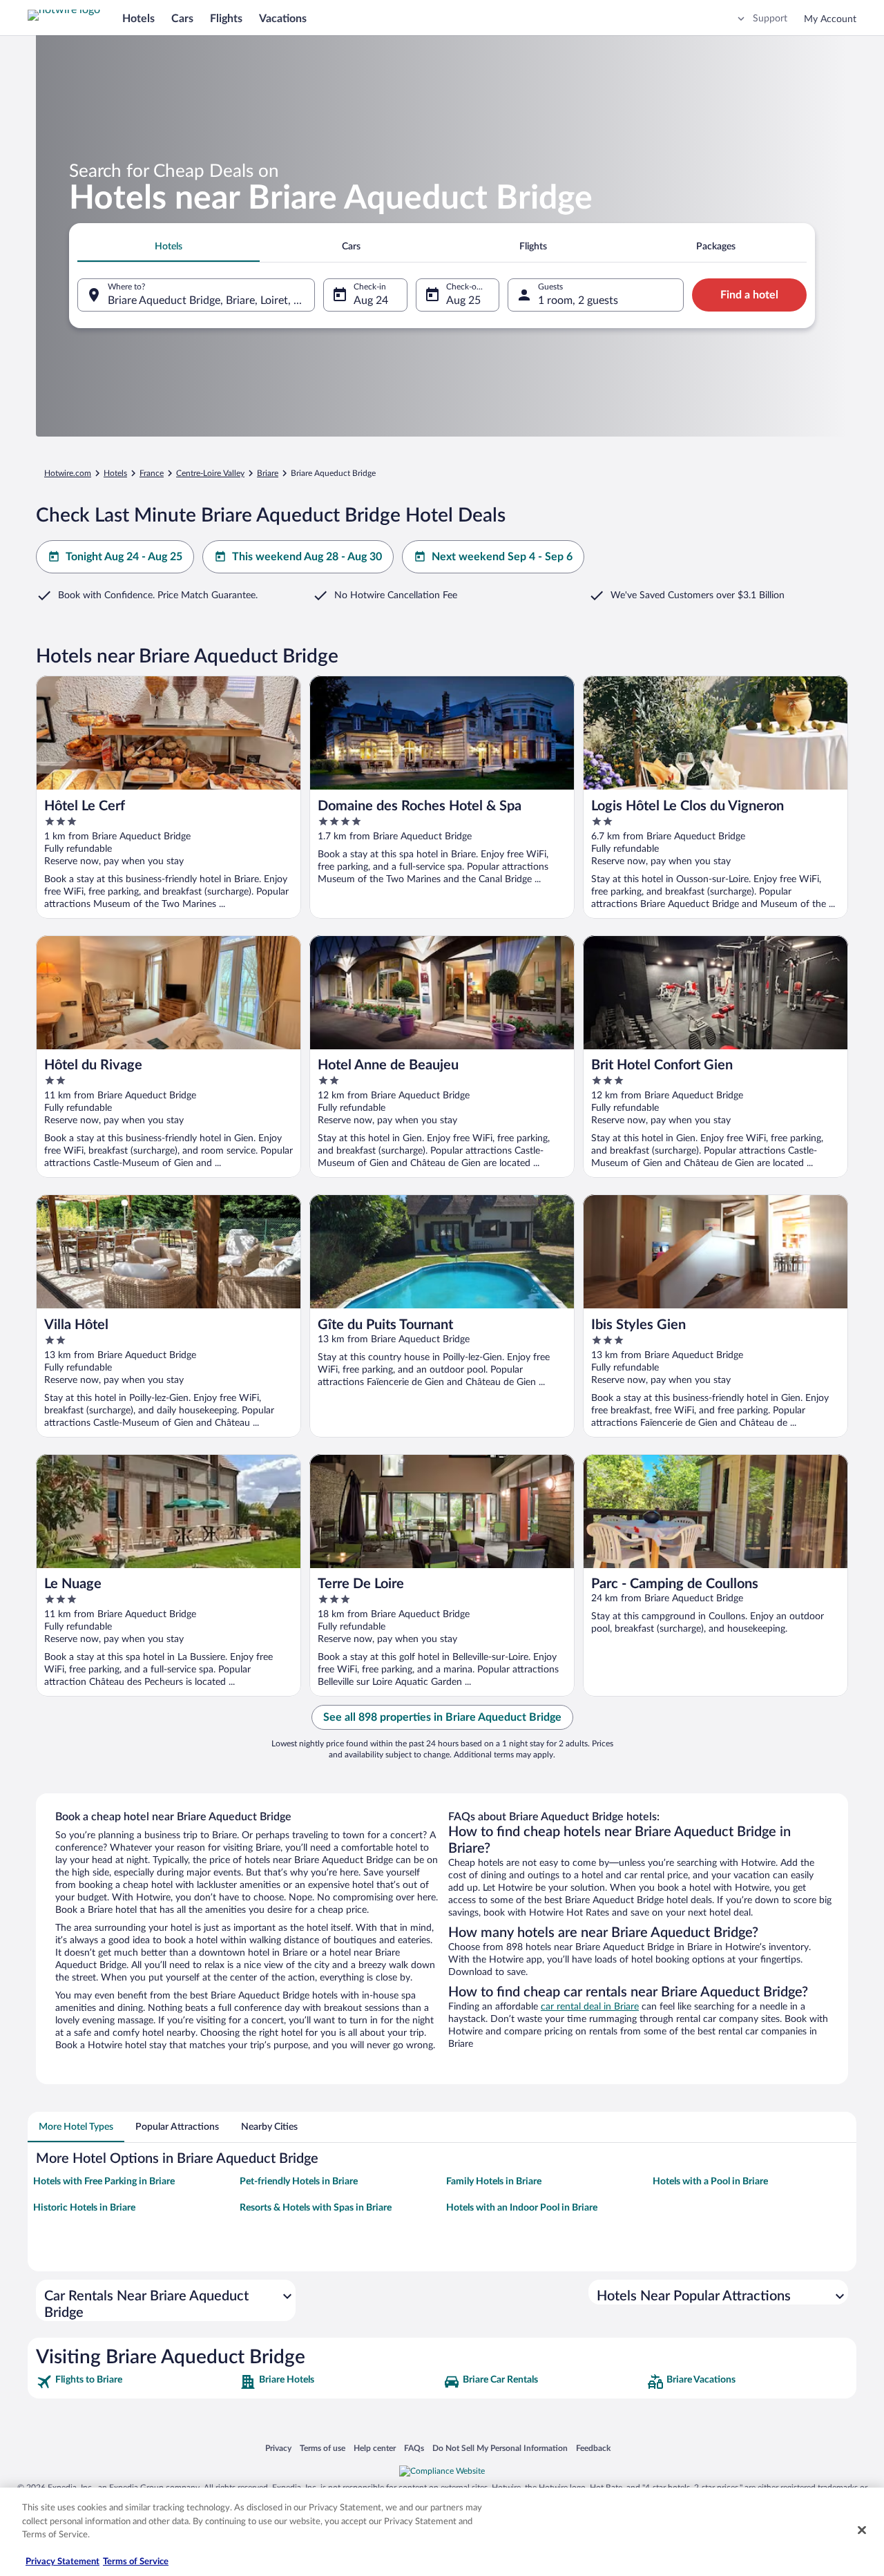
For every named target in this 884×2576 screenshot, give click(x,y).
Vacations (283, 19)
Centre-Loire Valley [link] (210, 473)
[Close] (862, 2530)
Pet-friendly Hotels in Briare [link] (299, 2182)
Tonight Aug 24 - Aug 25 (124, 557)
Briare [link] (268, 473)
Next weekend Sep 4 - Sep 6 (502, 557)
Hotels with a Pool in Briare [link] (710, 2182)
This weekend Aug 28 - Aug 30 (307, 557)
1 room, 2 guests (578, 300)
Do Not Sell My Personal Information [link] (500, 2448)
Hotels (138, 19)
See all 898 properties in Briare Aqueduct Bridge (442, 1717)
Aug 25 (463, 300)
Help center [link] (375, 2448)
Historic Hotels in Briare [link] (84, 2208)
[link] (136, 2382)
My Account (830, 19)
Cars (182, 19)
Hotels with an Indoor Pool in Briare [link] (522, 2208)
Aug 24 (371, 300)
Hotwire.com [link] (68, 473)
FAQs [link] (414, 2448)
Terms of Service (136, 2562)
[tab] (169, 247)
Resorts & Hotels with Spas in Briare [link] (316, 2208)
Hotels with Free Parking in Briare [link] (104, 2182)
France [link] (152, 473)
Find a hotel (749, 295)
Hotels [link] (115, 473)
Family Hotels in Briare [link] (494, 2182)
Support (770, 19)
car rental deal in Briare (590, 2007)
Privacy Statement (63, 2562)
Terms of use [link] (323, 2448)
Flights (226, 19)
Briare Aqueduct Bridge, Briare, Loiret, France (211, 300)
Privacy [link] (278, 2448)
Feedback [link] (593, 2448)
